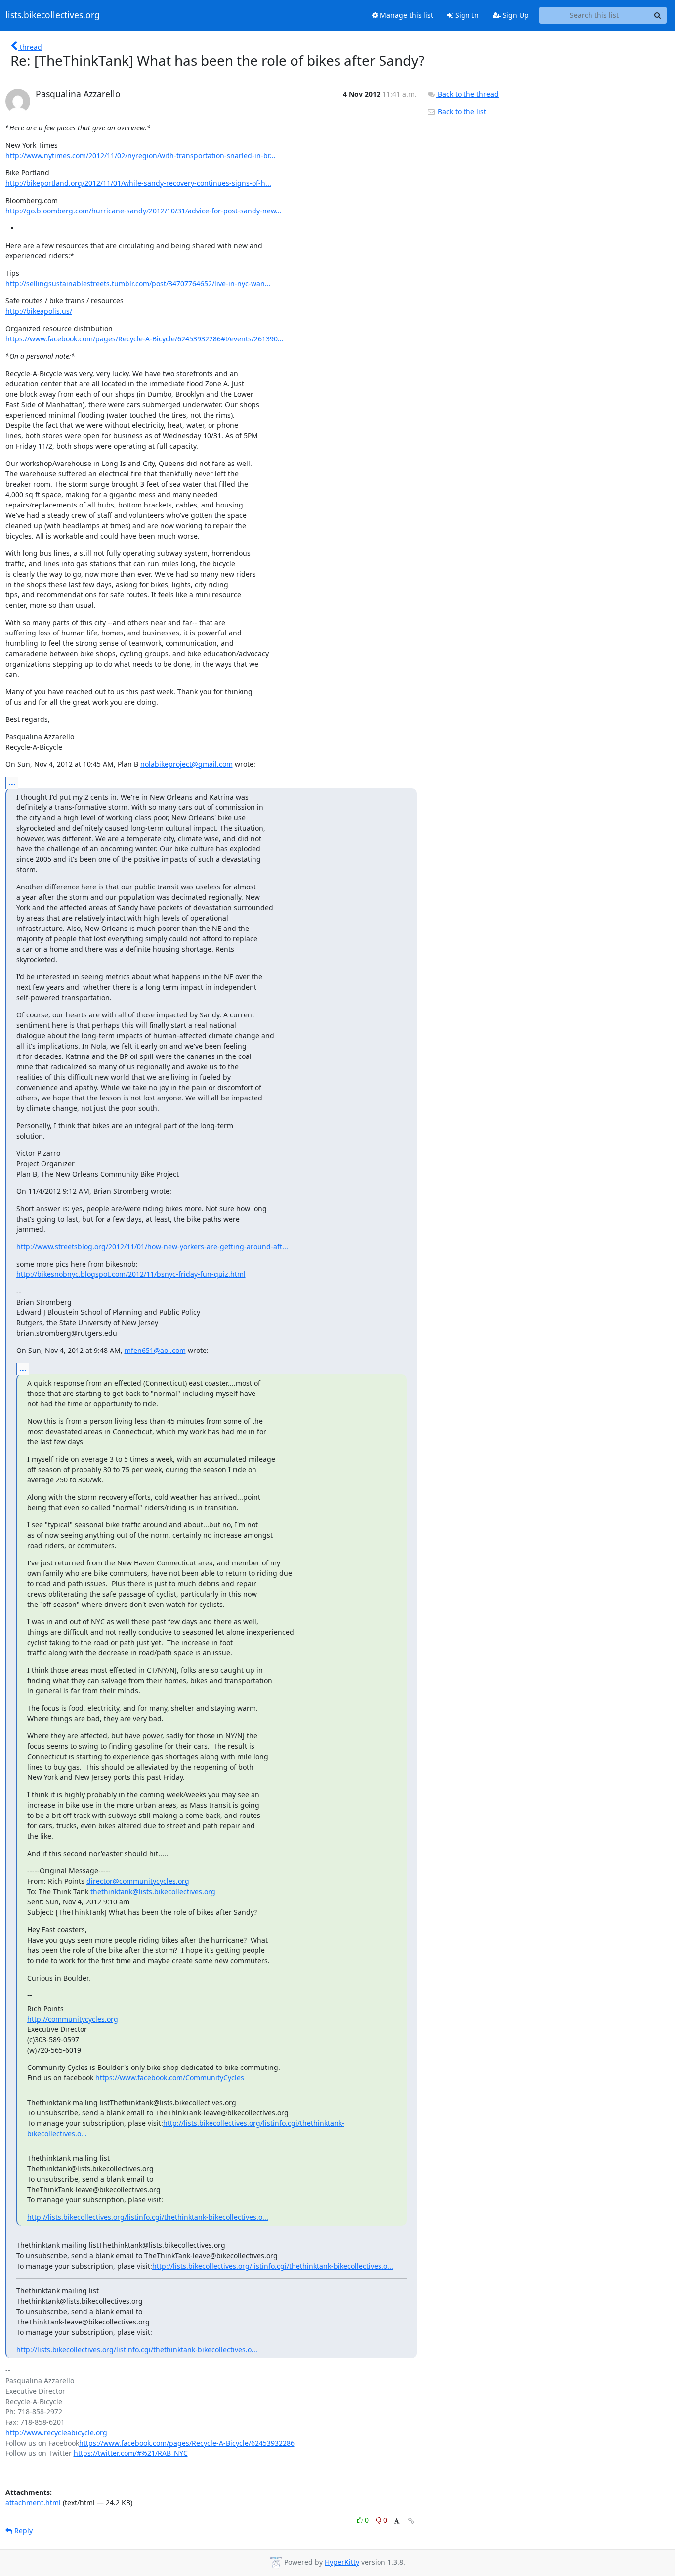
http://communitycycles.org (73, 2019)
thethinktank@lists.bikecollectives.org (153, 1891)
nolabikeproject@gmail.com (187, 764)
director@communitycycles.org (138, 1881)
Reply (22, 2530)
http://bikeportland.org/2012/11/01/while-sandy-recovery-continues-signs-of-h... (138, 183)
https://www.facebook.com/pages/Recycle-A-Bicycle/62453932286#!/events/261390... (145, 339)
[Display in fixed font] (397, 2521)
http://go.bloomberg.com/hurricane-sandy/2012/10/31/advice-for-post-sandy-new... (144, 211)
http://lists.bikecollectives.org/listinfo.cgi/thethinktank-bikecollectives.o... (148, 2217)
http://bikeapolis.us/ (39, 311)
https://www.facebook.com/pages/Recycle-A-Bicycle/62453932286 (187, 2443)
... (12, 782)
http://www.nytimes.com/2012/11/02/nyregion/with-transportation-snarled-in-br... (141, 155)
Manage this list (406, 15)
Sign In (466, 15)
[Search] (658, 15)
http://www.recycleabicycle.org (56, 2432)
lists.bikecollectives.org (53, 15)
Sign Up (515, 15)
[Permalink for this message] (411, 2521)
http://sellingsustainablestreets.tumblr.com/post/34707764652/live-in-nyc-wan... (138, 283)
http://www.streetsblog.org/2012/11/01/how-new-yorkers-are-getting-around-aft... (152, 1246)
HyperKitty (342, 2562)
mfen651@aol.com (155, 1350)
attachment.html (33, 2503)
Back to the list (461, 111)
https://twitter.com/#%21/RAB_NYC (131, 2453)
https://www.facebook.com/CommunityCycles (170, 2078)
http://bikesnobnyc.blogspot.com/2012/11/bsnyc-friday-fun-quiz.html (131, 1274)
